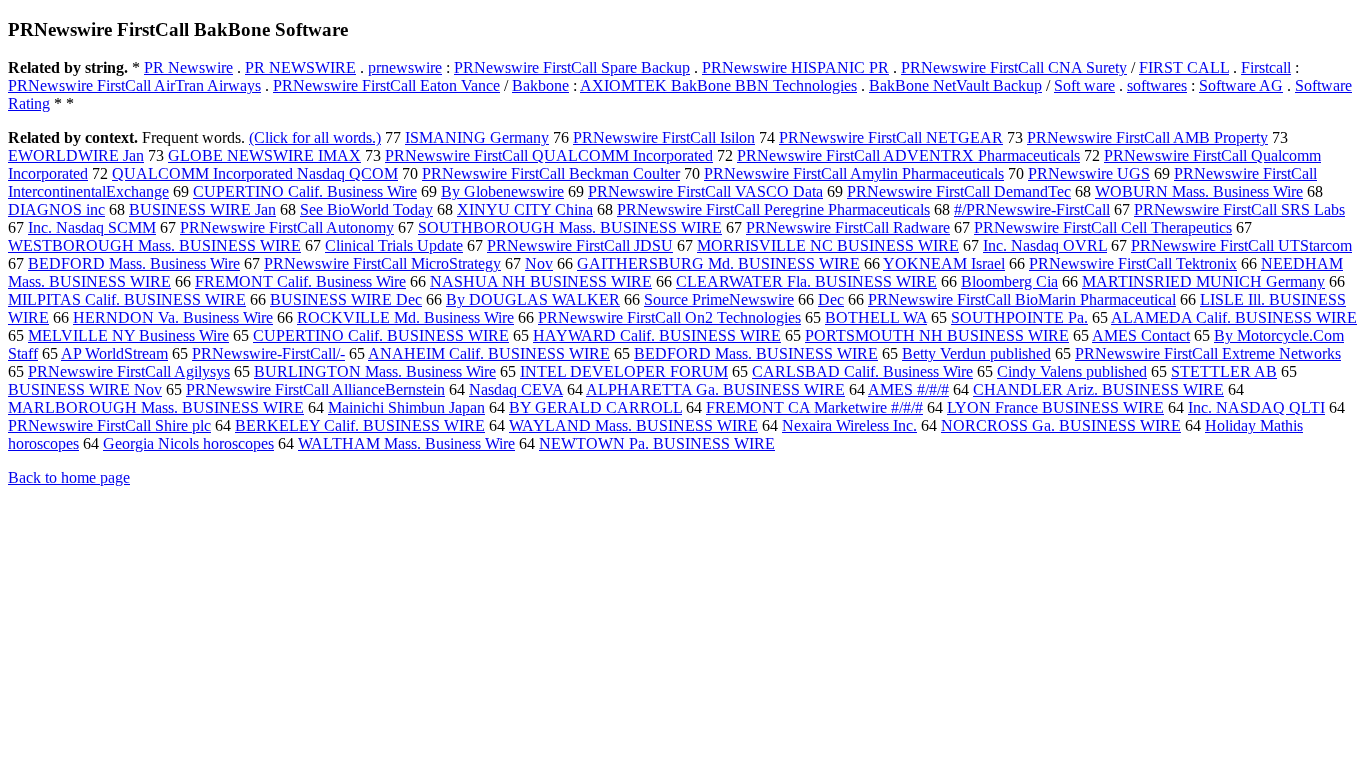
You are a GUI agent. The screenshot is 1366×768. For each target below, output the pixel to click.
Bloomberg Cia (1009, 281)
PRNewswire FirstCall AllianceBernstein (315, 389)
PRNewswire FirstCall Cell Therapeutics (1103, 227)
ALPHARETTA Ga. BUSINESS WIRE (715, 389)
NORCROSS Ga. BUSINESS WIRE (1061, 425)
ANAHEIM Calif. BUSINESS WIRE (489, 353)
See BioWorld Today (366, 209)
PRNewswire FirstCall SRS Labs (1239, 209)
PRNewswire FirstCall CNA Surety (1014, 67)
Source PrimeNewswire (719, 299)
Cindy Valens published (1072, 371)
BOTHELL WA (876, 317)
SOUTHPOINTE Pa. (1019, 317)
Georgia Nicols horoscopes (188, 443)
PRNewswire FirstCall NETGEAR (891, 137)
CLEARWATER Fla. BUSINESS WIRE (806, 281)
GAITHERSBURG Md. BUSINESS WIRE (718, 263)
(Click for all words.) (315, 137)
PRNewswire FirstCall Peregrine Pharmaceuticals (773, 209)
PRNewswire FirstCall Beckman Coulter (551, 173)
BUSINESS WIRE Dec (346, 299)
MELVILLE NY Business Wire (128, 335)
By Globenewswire (502, 191)
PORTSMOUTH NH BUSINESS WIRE (937, 335)
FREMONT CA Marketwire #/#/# (814, 407)
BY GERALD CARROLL (595, 407)
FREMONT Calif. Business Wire (300, 281)
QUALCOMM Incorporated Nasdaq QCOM (255, 173)
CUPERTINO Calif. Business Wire (305, 191)
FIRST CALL (1184, 67)
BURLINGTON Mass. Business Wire (375, 371)
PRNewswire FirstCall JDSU (580, 245)
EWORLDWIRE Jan (76, 155)
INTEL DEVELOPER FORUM (624, 371)
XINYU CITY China (525, 209)
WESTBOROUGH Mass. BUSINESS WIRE (154, 245)
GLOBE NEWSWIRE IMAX (264, 155)
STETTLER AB (1224, 371)
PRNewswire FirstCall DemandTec (959, 191)
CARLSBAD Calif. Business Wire (862, 371)
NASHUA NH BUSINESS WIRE (541, 281)
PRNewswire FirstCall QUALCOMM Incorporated (549, 155)
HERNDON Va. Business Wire (173, 317)
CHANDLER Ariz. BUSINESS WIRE (1098, 389)
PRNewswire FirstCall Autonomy (287, 227)
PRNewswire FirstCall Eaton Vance (386, 85)
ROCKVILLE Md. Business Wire (405, 317)
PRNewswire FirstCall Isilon (664, 137)
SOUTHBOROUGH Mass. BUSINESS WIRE (570, 227)
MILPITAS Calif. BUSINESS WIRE (127, 299)
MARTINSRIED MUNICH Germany (1203, 281)
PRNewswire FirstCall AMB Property (1147, 137)
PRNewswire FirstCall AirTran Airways (134, 85)
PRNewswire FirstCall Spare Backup (572, 67)
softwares (1157, 85)
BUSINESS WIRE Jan (202, 209)
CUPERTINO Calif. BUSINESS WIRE (381, 335)
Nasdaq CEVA (516, 389)
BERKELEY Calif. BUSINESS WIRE (360, 425)
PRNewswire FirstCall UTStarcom (1241, 245)
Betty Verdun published (976, 353)
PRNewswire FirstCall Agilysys (129, 371)
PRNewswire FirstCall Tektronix (1133, 263)
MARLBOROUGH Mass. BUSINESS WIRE (156, 407)
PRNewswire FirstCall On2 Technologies (669, 317)
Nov (539, 263)
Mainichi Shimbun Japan (406, 407)
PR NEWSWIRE (300, 67)
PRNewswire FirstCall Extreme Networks (1208, 353)
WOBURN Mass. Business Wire (1199, 191)
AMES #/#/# (908, 389)
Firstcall (1266, 67)
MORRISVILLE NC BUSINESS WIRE (828, 245)
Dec (831, 299)
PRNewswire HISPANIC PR (795, 67)
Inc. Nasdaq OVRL (1045, 245)
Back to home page (69, 477)
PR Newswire (188, 67)
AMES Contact (1141, 335)
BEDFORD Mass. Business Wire (134, 263)
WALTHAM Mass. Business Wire (406, 443)
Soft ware (1084, 85)
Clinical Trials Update (394, 245)
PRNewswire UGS (1089, 173)
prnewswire (405, 67)
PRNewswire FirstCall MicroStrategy (382, 263)
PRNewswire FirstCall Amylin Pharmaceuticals (854, 173)
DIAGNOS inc (56, 209)
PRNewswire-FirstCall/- (268, 353)
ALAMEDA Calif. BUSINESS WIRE (1234, 317)
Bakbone (540, 85)
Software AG (1241, 85)
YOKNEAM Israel (944, 263)
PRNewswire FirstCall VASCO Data (705, 191)
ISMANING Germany (477, 137)
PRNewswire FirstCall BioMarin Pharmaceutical (1022, 299)
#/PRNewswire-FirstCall (1032, 209)
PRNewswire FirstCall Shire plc (109, 425)
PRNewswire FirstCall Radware (848, 227)
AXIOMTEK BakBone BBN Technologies (718, 85)
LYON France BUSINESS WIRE (1055, 407)
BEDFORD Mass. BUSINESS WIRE (756, 353)
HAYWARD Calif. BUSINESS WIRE (657, 335)
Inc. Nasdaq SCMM (92, 227)
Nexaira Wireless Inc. (849, 425)
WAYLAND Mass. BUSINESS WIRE (633, 425)
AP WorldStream (114, 353)
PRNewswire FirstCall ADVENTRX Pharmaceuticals (908, 155)
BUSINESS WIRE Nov (85, 389)
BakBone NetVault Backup (955, 85)
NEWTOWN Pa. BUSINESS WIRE (657, 443)
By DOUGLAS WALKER (533, 299)
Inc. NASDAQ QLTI (1256, 407)
